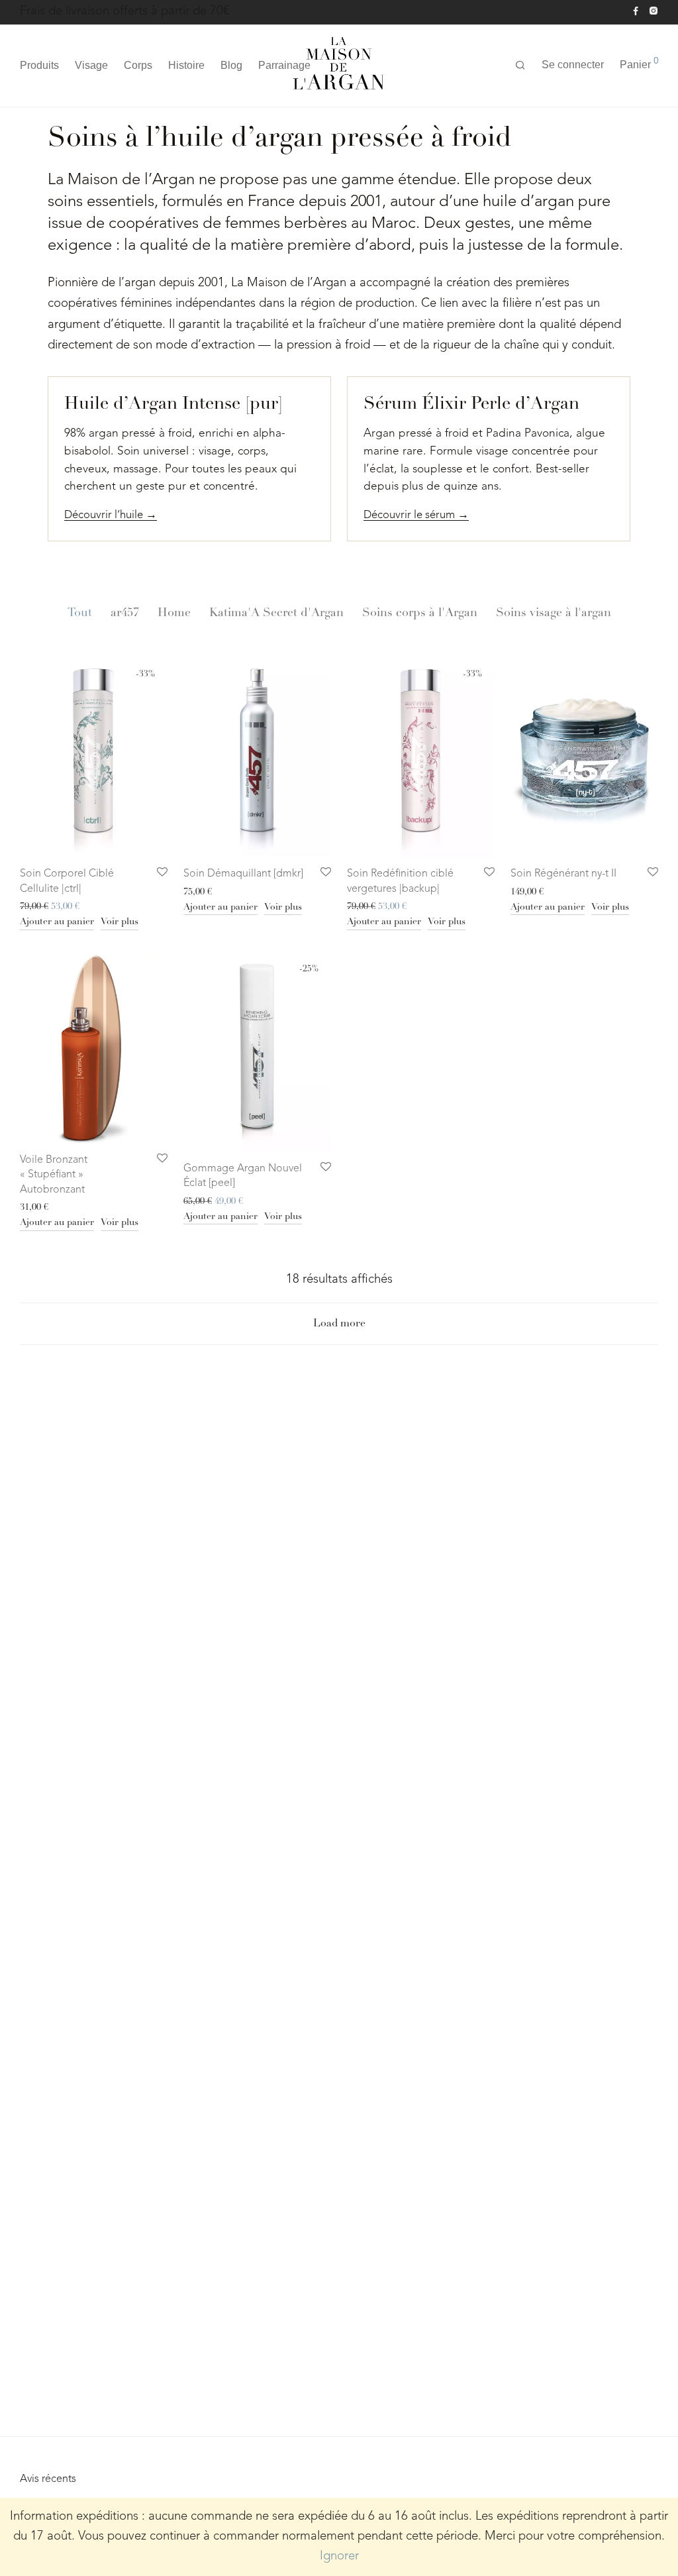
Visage (91, 65)
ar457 (125, 614)
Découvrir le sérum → (416, 515)
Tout (80, 614)
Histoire (186, 65)
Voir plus (120, 922)
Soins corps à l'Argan (420, 614)
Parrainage (284, 65)
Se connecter (573, 65)
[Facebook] (636, 11)
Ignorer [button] (339, 2556)
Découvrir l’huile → (111, 515)
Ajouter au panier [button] (57, 922)
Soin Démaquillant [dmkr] (243, 874)
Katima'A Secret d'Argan (276, 614)
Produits (39, 65)
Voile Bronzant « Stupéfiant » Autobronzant (54, 1175)
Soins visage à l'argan (554, 614)
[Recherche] (520, 66)
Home (174, 614)
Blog (231, 65)
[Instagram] (653, 11)
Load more (339, 1324)
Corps (138, 65)
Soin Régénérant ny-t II (563, 874)
